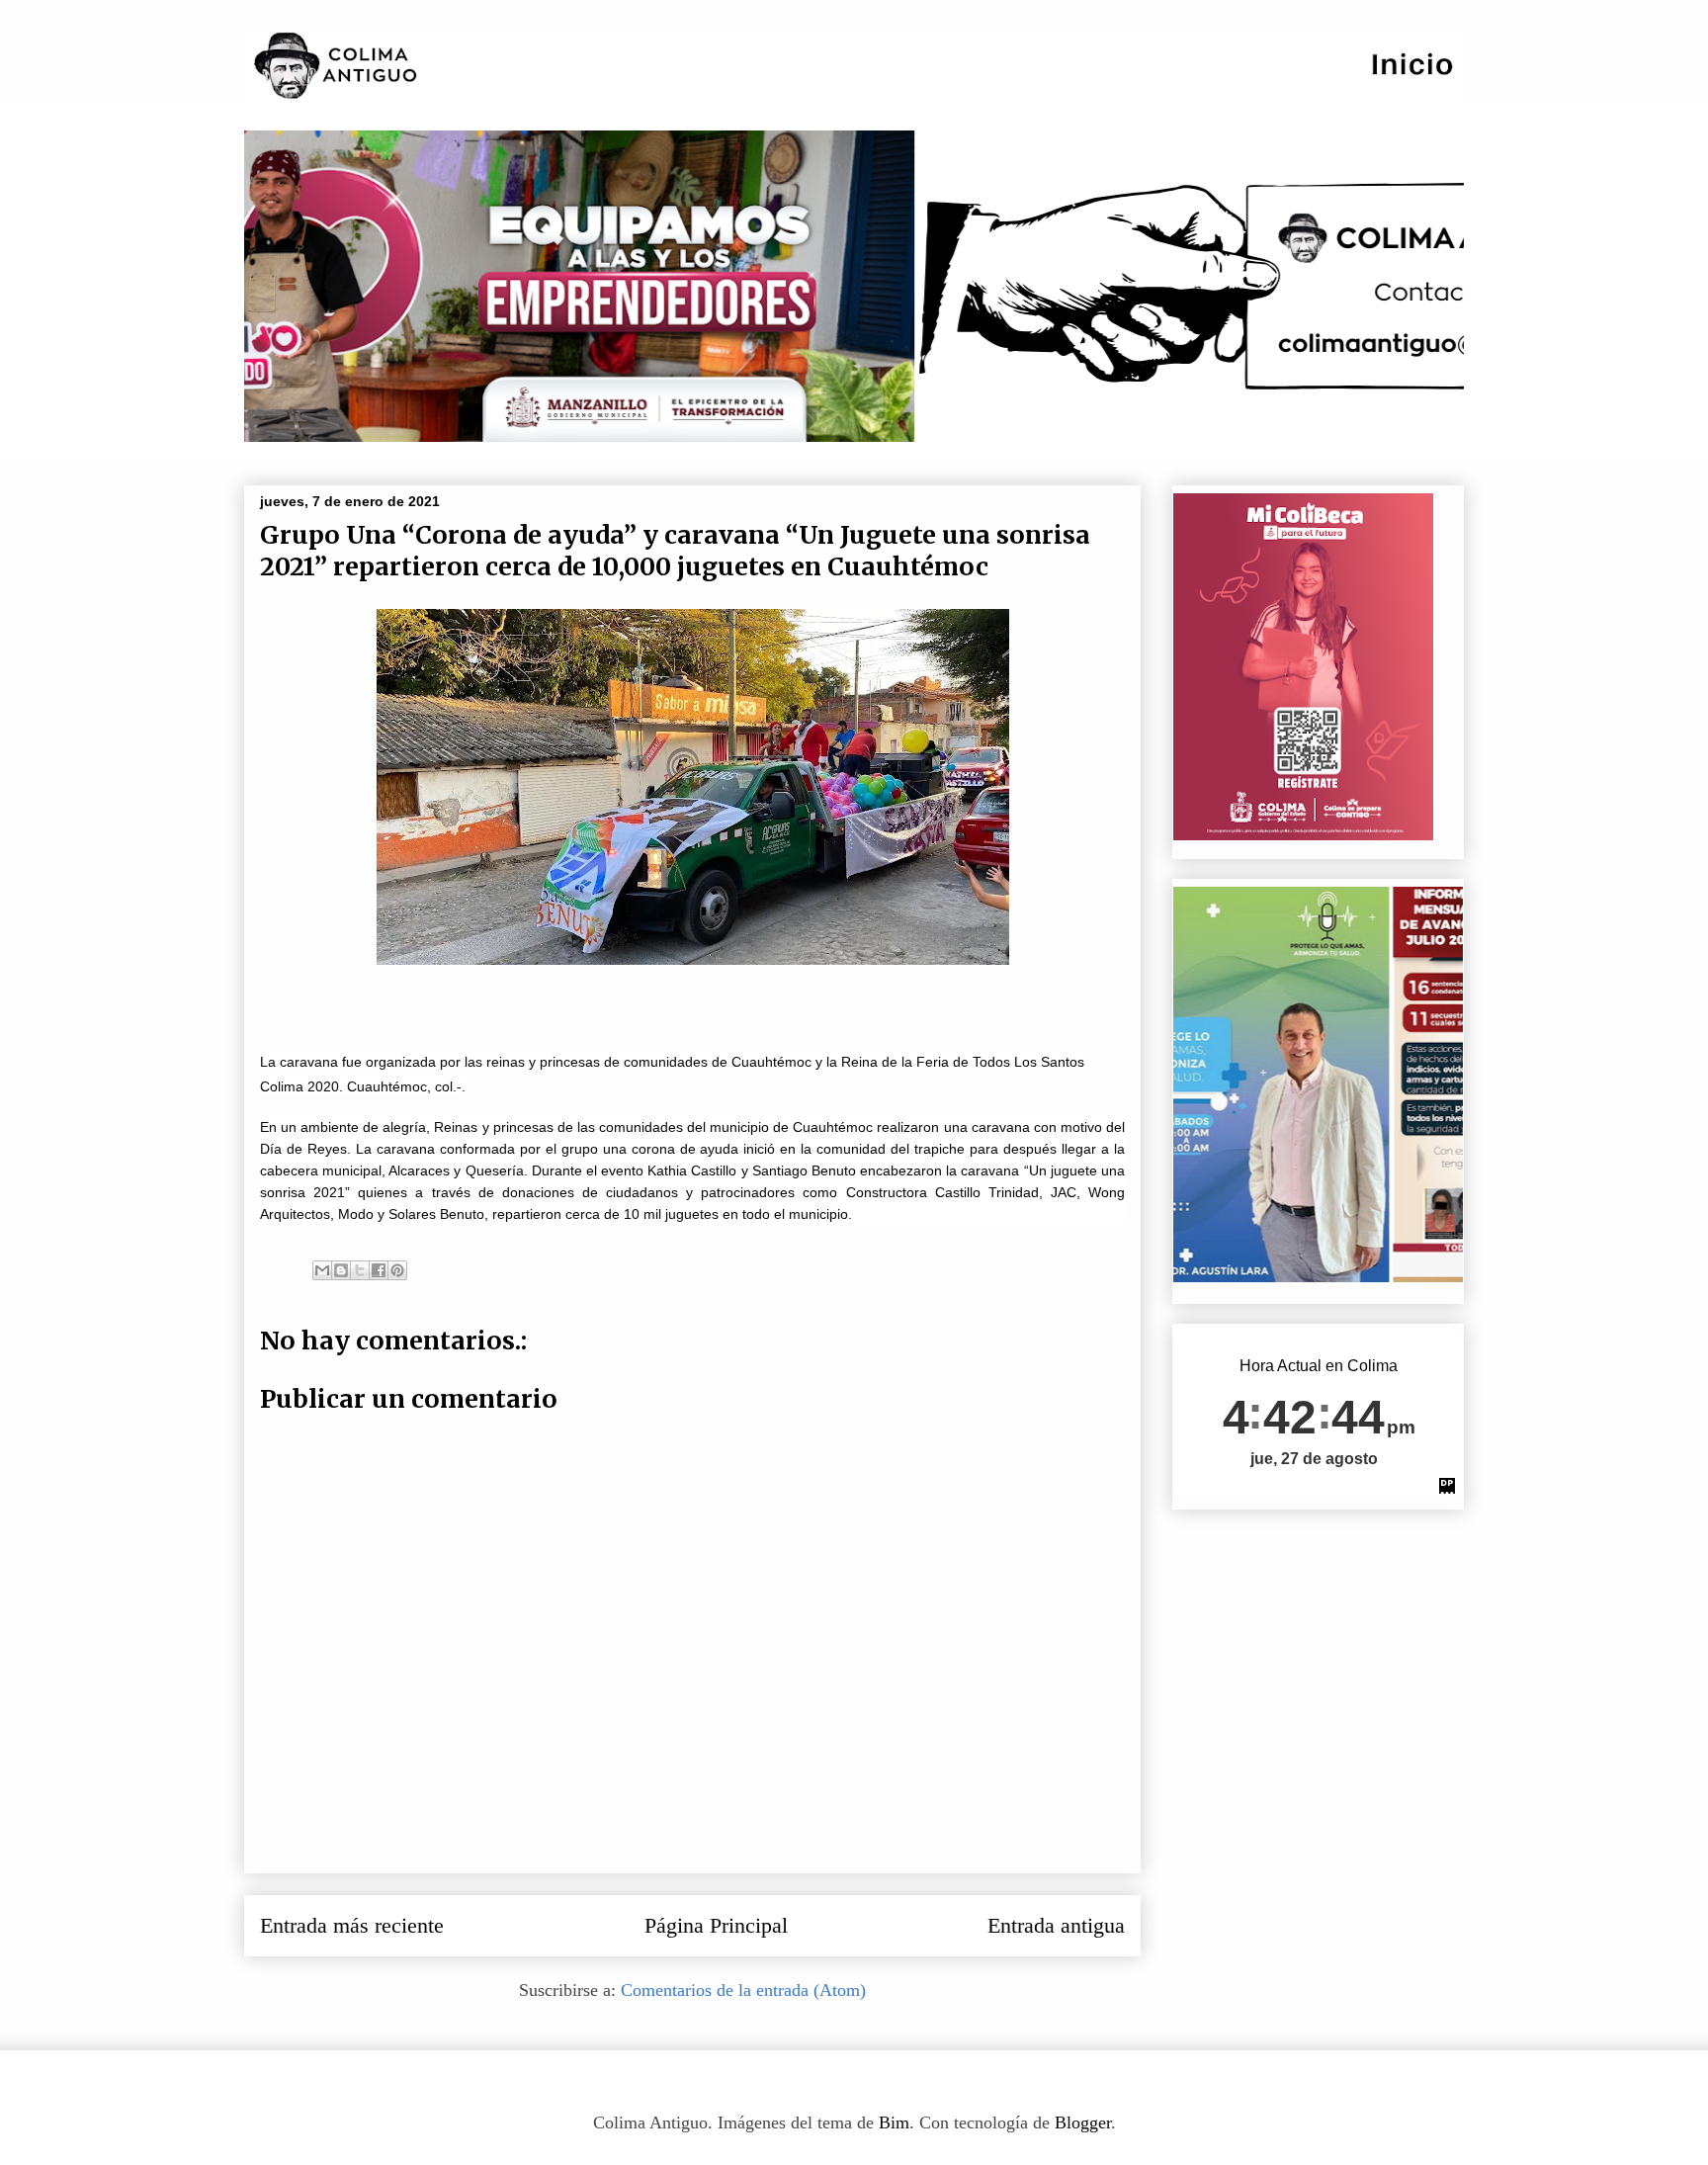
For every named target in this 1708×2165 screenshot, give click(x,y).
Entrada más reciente (352, 1926)
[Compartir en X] (360, 1270)
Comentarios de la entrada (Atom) (743, 1990)
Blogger (1083, 2122)
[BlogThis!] (341, 1270)
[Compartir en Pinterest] (397, 1270)
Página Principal (716, 1926)
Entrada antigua (1056, 1926)
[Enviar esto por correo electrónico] (322, 1270)
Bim (894, 2122)
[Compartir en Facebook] (379, 1270)
